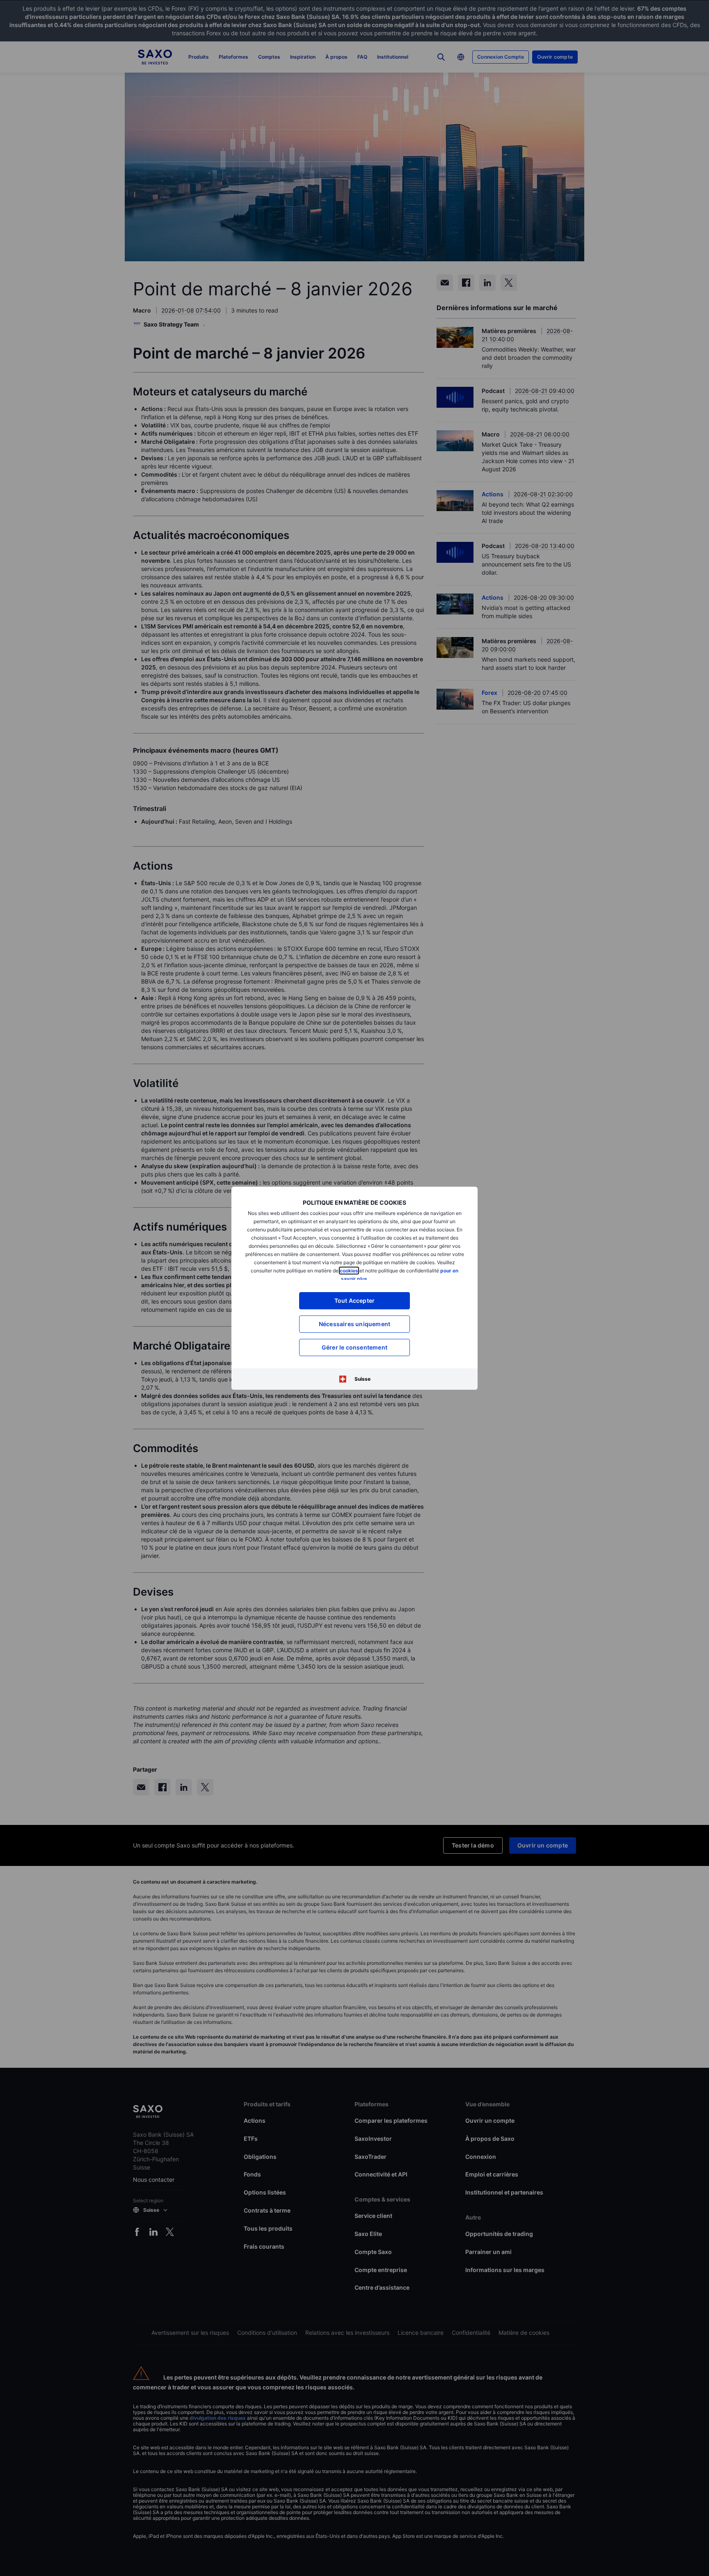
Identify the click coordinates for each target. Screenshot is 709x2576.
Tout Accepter (355, 1301)
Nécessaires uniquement (354, 1324)
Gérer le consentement (354, 1347)
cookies (349, 1271)
